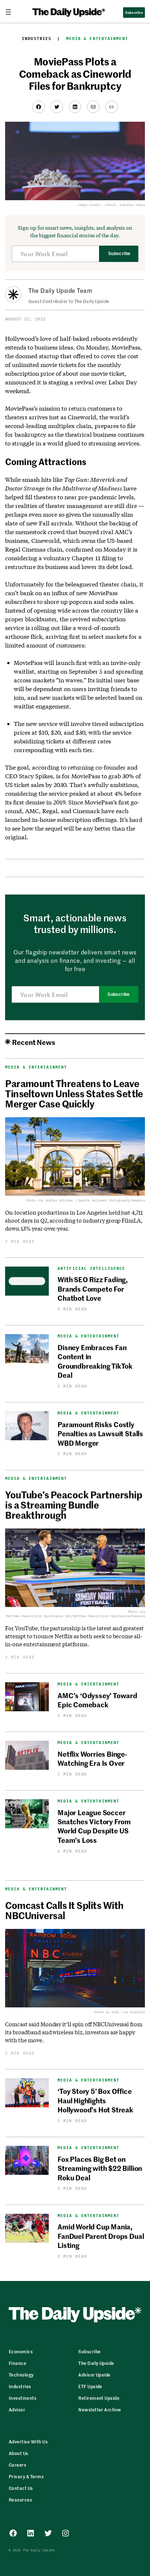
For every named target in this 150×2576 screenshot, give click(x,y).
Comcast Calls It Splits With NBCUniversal (64, 1910)
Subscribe (119, 254)
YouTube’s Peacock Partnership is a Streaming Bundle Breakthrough (74, 1505)
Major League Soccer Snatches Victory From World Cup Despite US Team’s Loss (94, 1826)
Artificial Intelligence (91, 1269)
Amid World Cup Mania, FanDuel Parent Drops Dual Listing (101, 2236)
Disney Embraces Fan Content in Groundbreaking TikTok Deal (95, 1361)
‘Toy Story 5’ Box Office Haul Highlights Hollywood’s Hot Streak (95, 2100)
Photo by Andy (107, 2012)
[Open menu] (11, 12)
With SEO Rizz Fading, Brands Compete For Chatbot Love (93, 1288)
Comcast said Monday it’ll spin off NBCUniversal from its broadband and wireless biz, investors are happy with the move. (74, 2032)
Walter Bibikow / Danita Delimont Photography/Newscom (95, 1200)
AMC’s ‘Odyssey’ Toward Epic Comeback (97, 1700)
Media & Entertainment (97, 39)
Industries (37, 39)
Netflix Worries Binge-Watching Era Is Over (92, 1758)
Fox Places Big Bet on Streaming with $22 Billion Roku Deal (100, 2168)
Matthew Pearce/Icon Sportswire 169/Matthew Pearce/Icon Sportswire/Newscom (76, 1616)
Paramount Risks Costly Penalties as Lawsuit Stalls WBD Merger (100, 1433)
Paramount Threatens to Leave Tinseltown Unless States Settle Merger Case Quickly (74, 1093)
